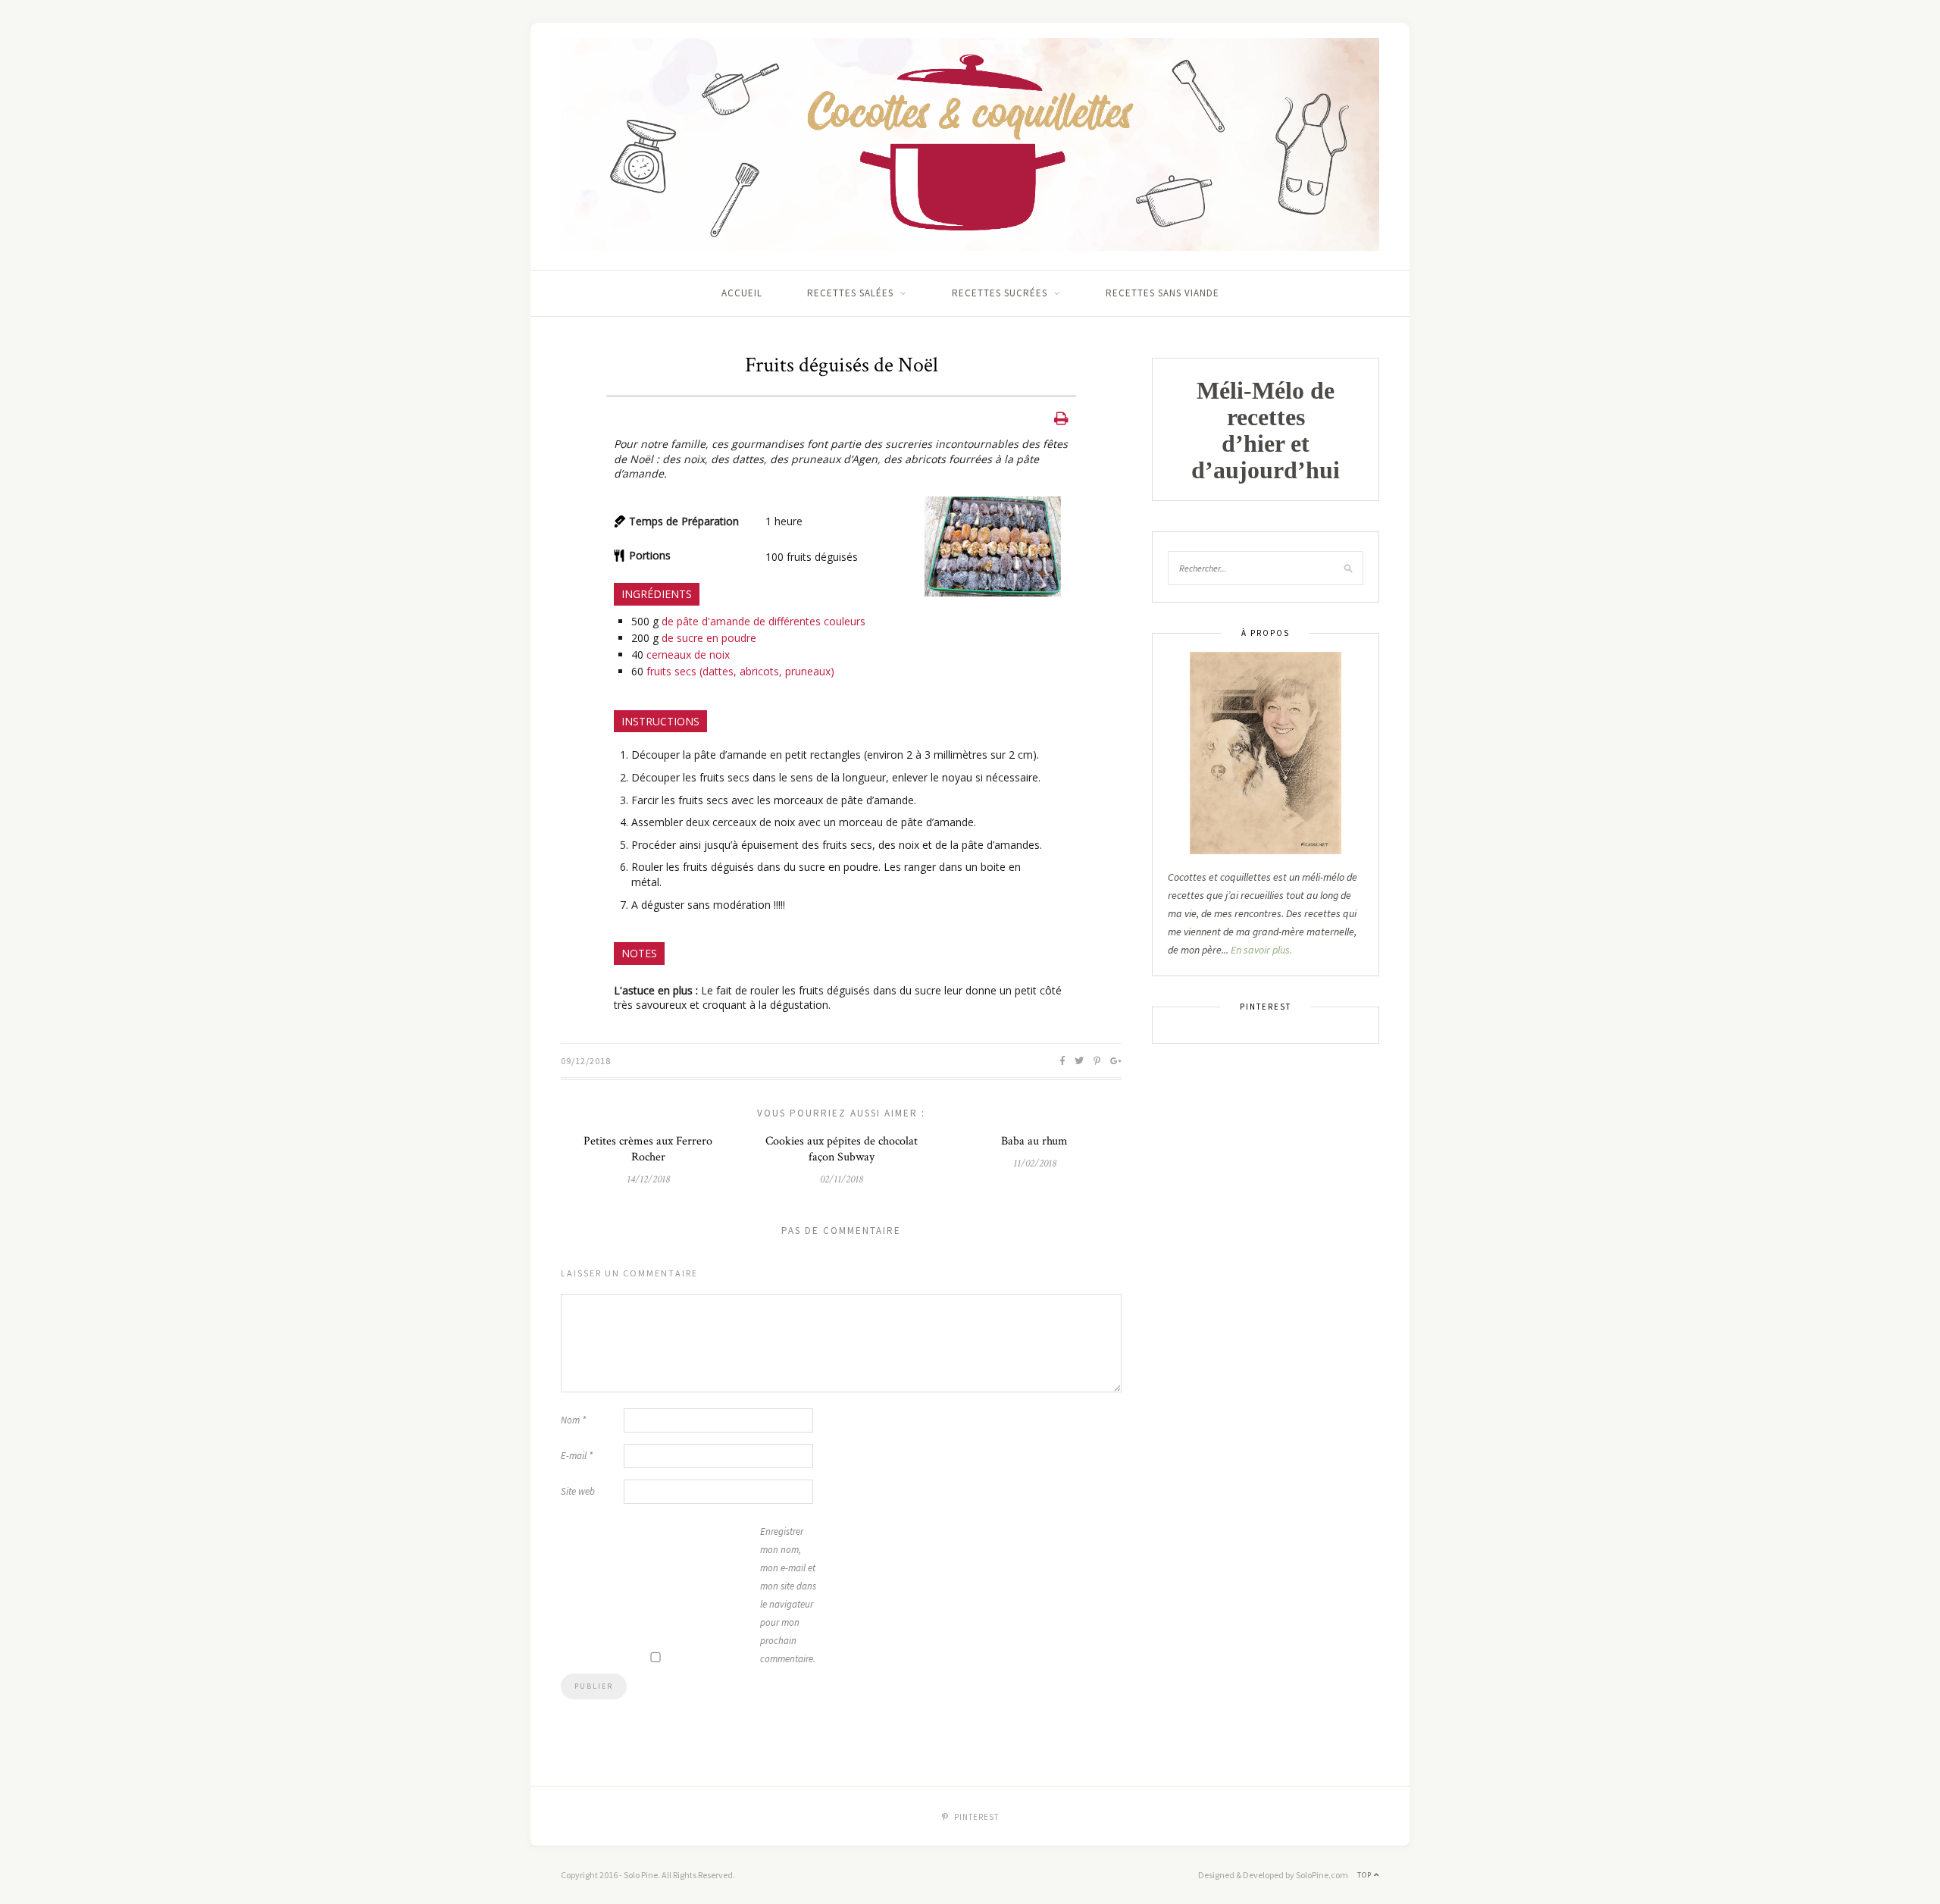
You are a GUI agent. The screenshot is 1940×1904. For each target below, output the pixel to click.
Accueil (742, 293)
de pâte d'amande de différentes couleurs (763, 621)
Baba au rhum (1034, 1141)
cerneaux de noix (688, 654)
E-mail (577, 1456)
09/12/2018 (586, 1061)
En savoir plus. (1261, 950)
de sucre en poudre (709, 638)
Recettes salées (850, 293)
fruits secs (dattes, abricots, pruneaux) (740, 671)
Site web (578, 1491)
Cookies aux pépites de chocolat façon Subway (842, 1149)
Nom (573, 1420)
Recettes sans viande (1162, 293)
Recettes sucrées (1000, 293)
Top (1366, 1875)
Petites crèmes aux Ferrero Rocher (648, 1149)
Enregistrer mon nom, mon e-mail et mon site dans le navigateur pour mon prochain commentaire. (788, 1595)
